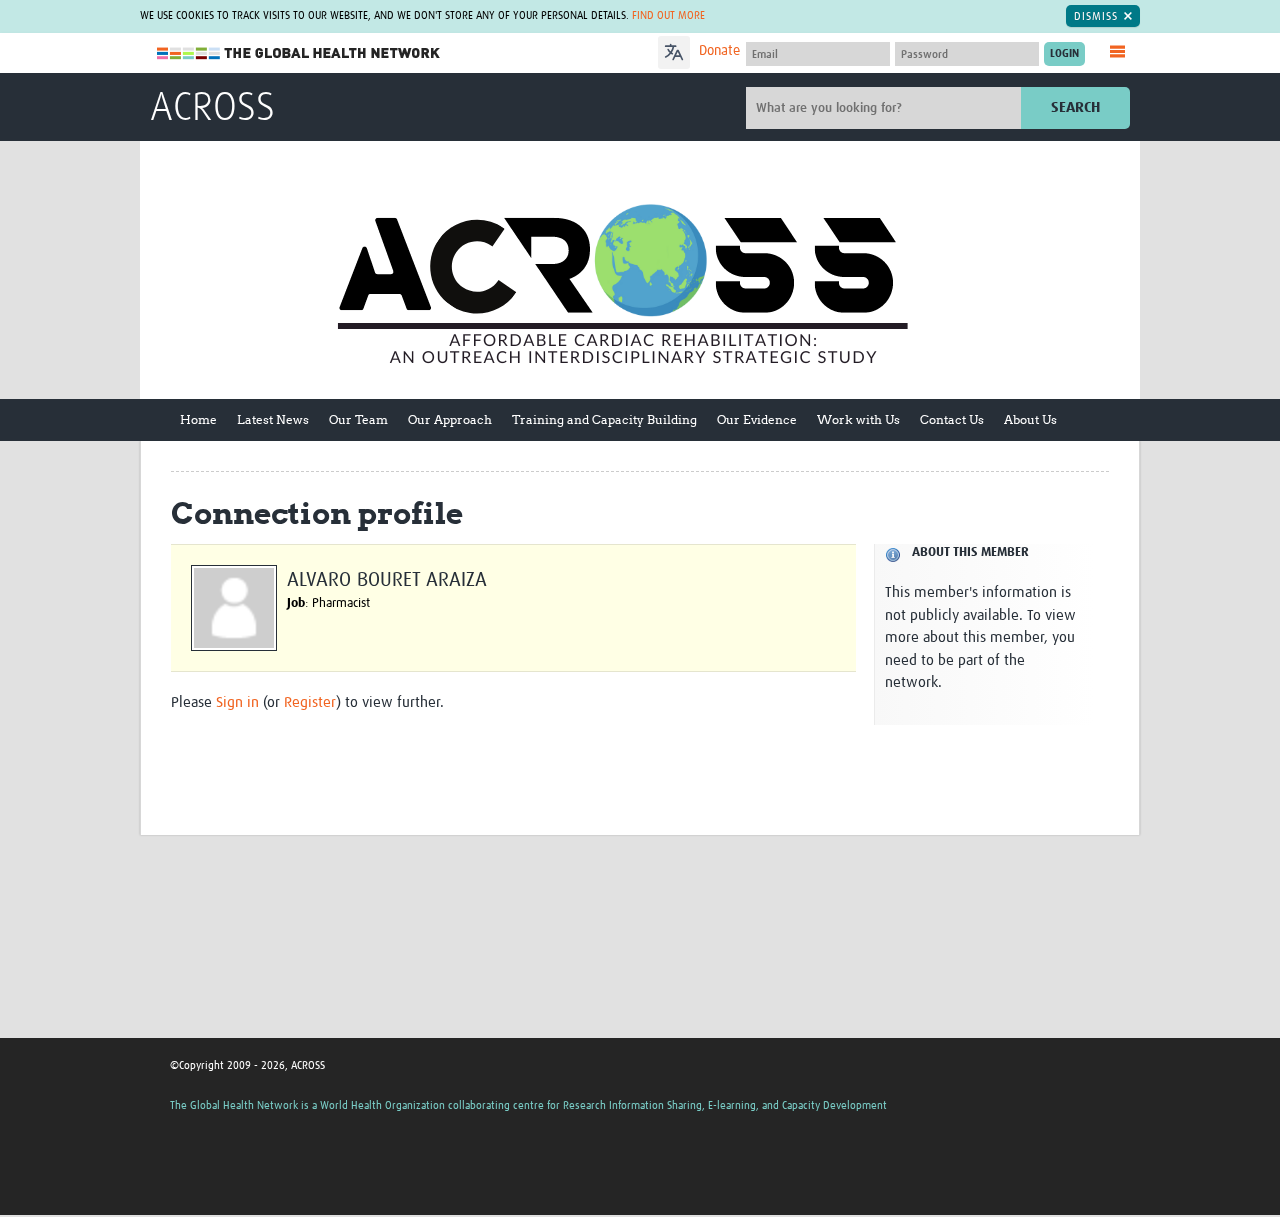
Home (198, 419)
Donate (719, 51)
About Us (1030, 419)
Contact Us (952, 419)
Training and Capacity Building (604, 419)
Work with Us (858, 419)
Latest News (273, 419)
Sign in (237, 702)
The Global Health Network (299, 53)
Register (310, 702)
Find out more (668, 15)
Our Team (358, 419)
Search (1075, 107)
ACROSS (212, 109)
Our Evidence (757, 419)
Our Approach (450, 419)
